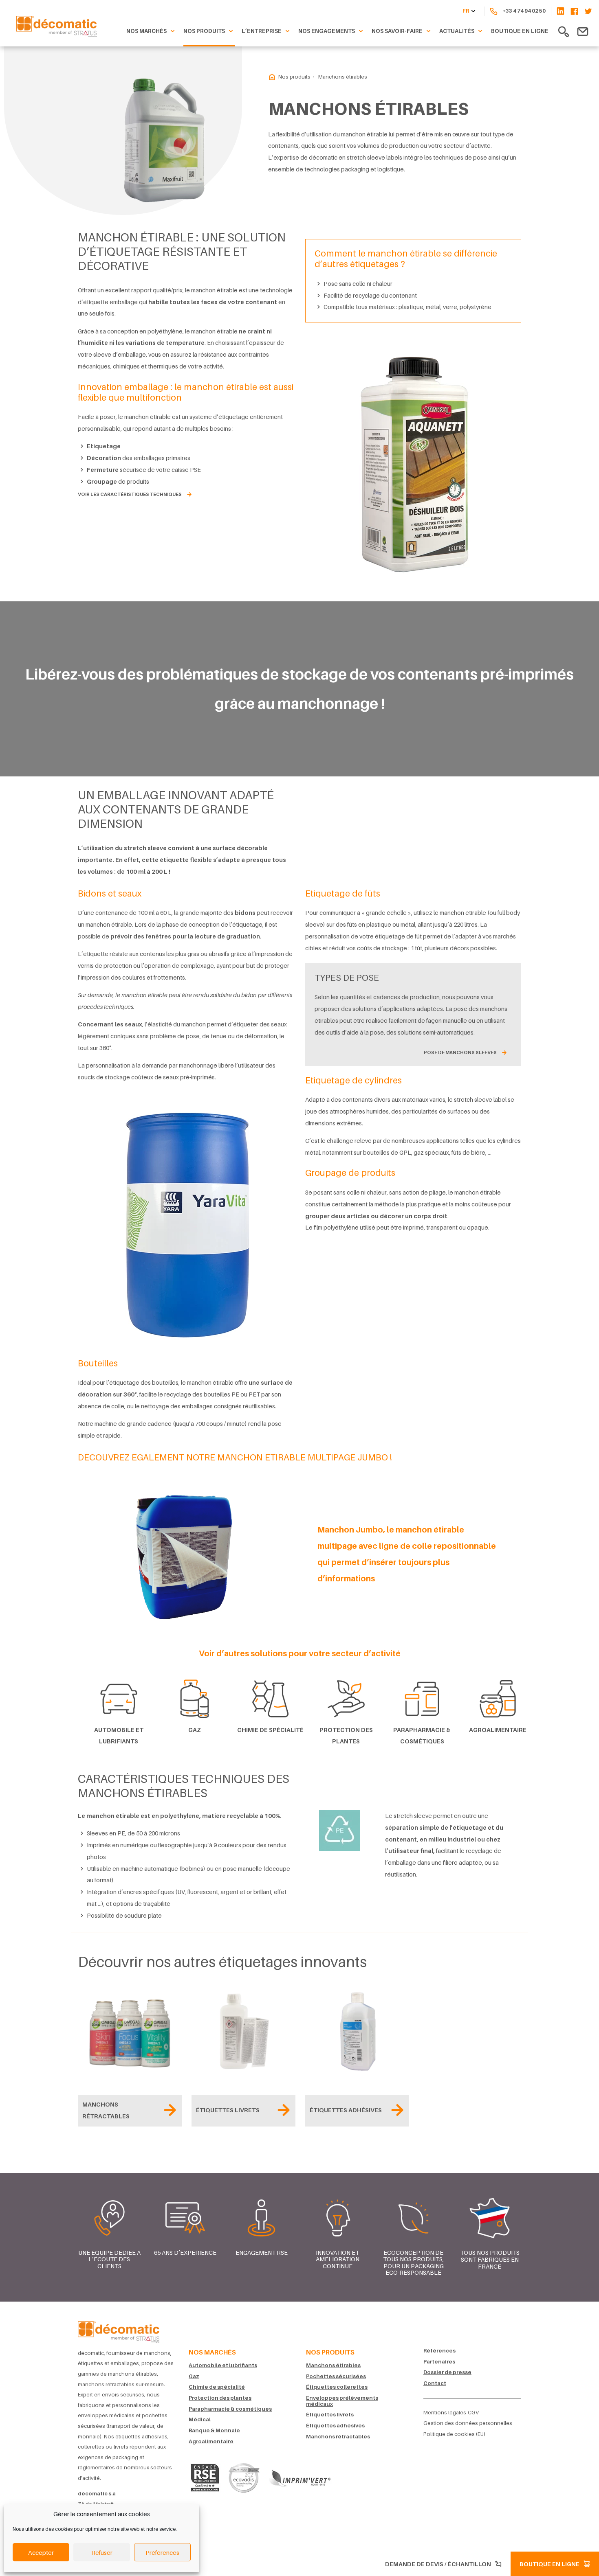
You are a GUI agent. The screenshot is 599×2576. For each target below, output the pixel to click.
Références (439, 2351)
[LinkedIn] (558, 11)
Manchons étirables (333, 2365)
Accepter (41, 2552)
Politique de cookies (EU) (454, 2434)
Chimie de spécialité (217, 2387)
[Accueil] (119, 2330)
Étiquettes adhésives (335, 2426)
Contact (435, 2383)
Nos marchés (146, 31)
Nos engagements (327, 31)
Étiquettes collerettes (337, 2387)
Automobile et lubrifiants (223, 2365)
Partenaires (439, 2362)
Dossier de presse (447, 2372)
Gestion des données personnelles (468, 2423)
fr (466, 11)
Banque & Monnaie (214, 2430)
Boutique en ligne (520, 31)
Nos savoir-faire (397, 31)
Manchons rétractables (338, 2437)
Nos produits (204, 31)
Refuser (102, 2552)
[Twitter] (588, 11)
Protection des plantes (220, 2398)
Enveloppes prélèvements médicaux (342, 2401)
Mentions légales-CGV (451, 2413)
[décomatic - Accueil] (272, 77)
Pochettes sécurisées (336, 2376)
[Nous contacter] (583, 31)
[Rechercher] (564, 31)
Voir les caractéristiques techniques (130, 494)
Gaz (194, 2376)
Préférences (162, 2552)
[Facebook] (574, 11)
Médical (200, 2419)
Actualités (457, 31)
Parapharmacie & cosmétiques (230, 2409)
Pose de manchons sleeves (460, 1052)
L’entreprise (262, 31)
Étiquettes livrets (330, 2415)
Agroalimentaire (211, 2441)
